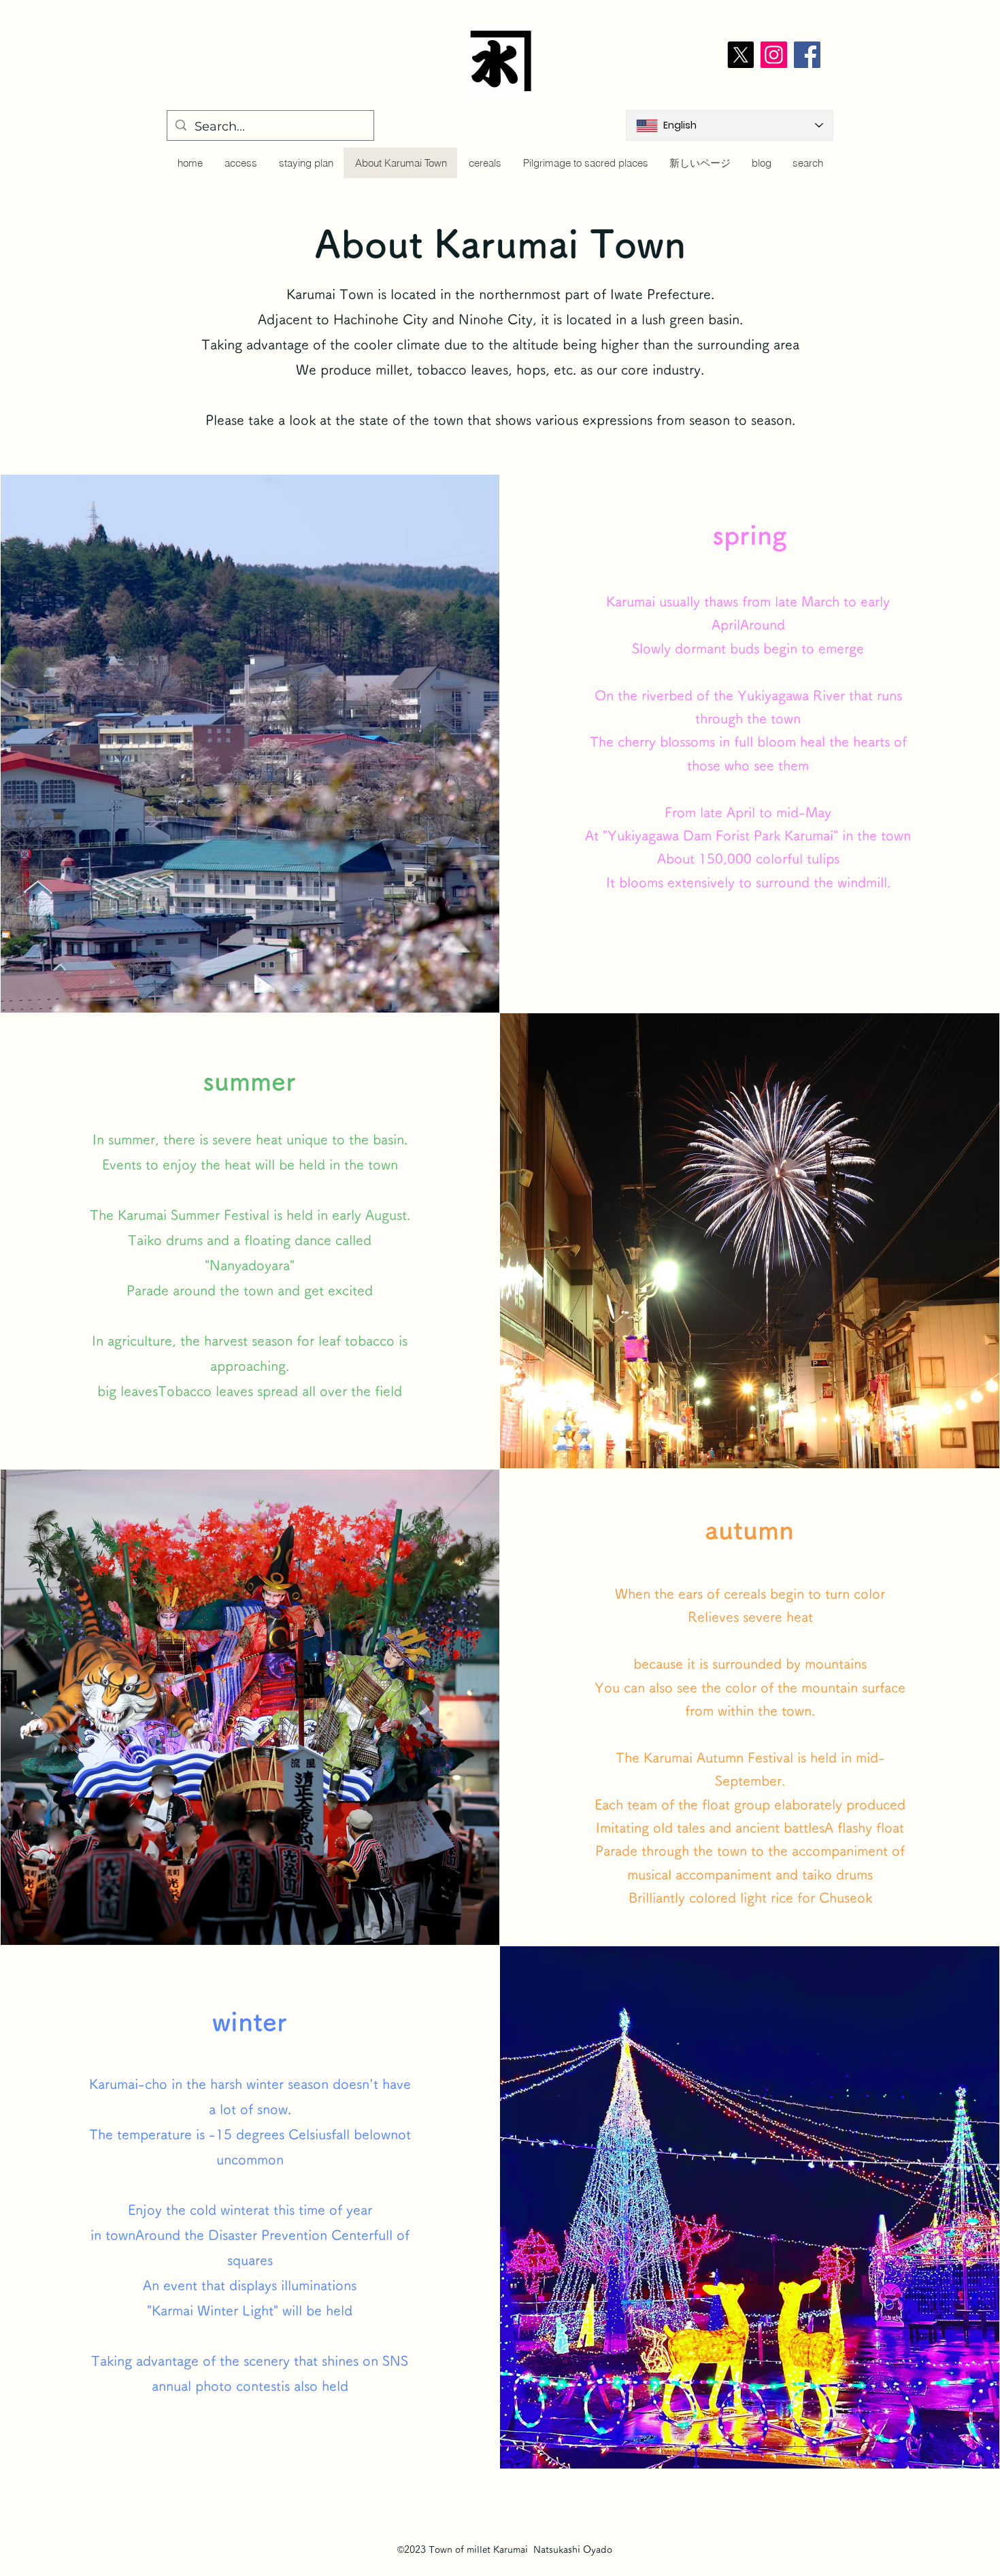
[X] (740, 55)
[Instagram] (774, 55)
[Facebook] (807, 55)
